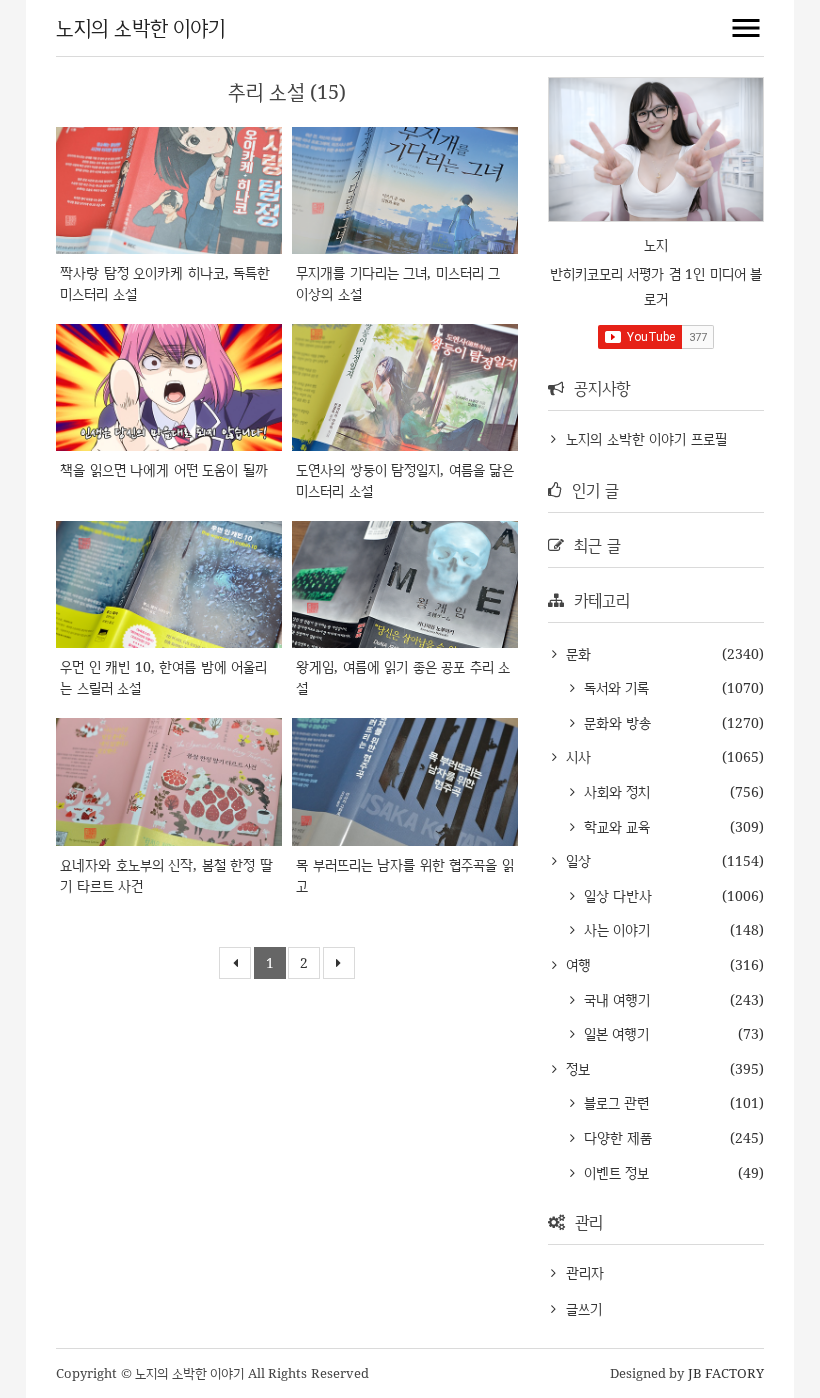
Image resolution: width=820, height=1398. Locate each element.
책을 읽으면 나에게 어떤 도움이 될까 (164, 469)
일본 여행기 (614, 1033)
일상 (576, 860)
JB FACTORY (726, 1373)
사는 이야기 (614, 929)
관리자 (585, 1272)
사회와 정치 (614, 791)
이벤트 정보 (614, 1172)
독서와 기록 (614, 687)
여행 (576, 964)
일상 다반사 (615, 895)
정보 (575, 1068)
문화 (576, 653)
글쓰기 (584, 1308)
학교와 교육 (614, 826)
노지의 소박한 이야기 (140, 27)
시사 (576, 756)
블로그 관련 (614, 1102)
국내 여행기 (614, 999)
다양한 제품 (615, 1137)
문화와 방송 (615, 722)
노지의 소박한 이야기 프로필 (646, 438)
